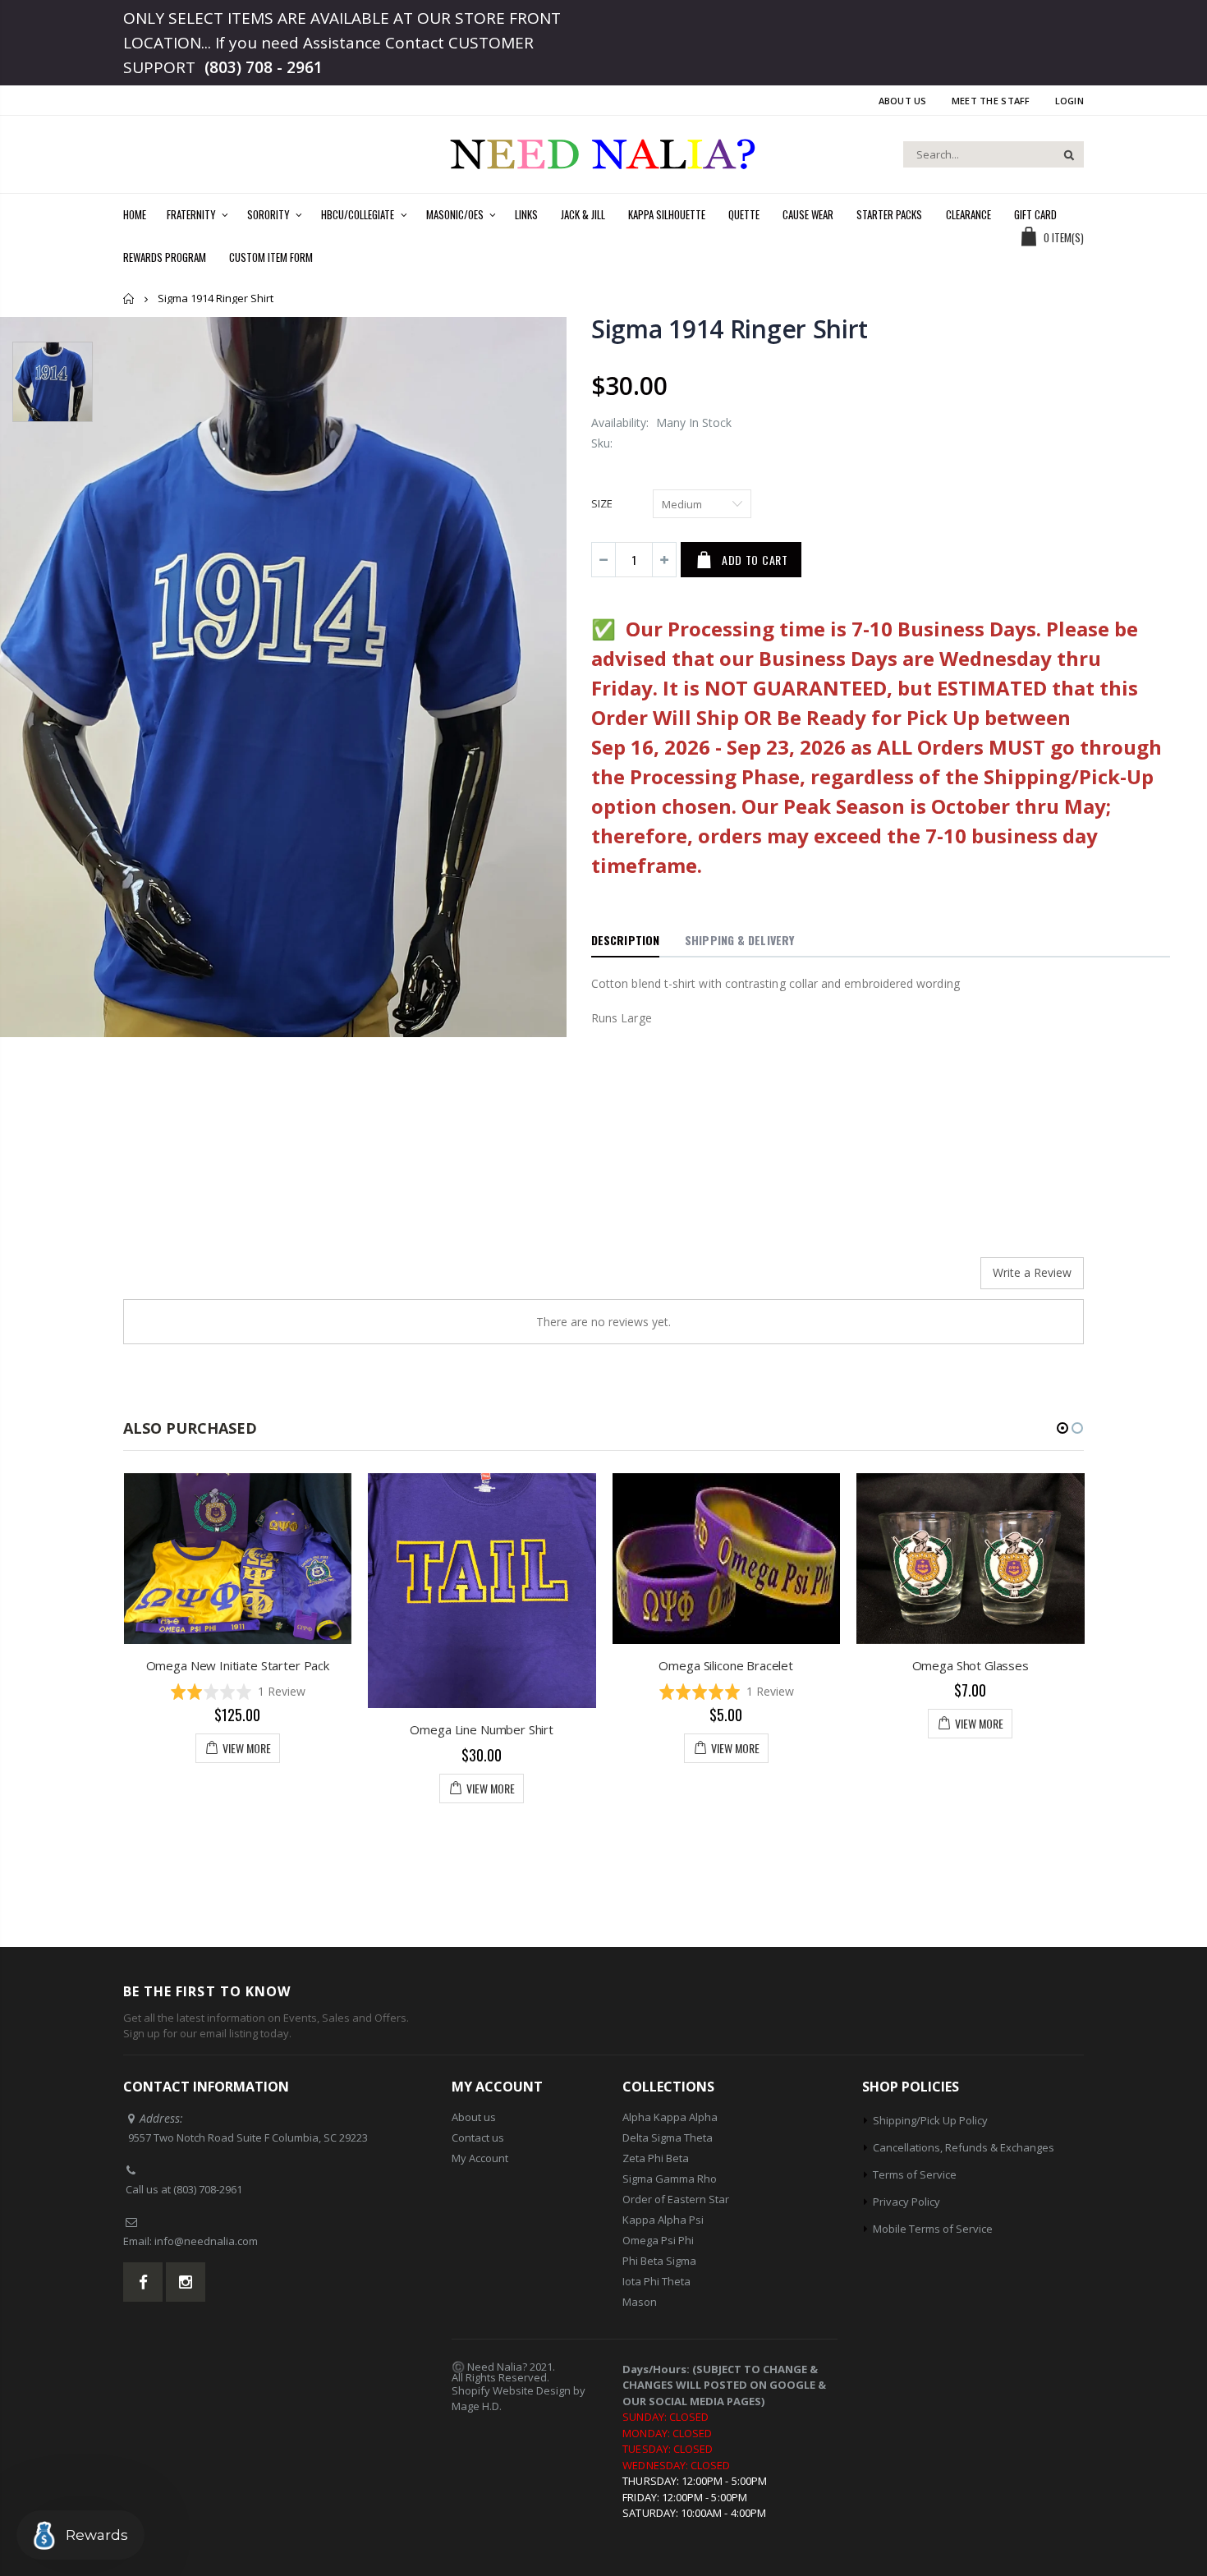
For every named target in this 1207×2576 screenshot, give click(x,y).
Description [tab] (625, 940)
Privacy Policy (906, 2202)
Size (602, 503)
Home (129, 298)
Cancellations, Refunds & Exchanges (964, 2147)
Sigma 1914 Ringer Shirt (730, 329)
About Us (903, 101)
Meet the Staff (991, 101)
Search (1063, 154)
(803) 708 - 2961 (264, 67)
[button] (516, 1691)
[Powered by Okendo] (197, 1279)
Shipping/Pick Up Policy (930, 2120)
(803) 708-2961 (208, 2189)
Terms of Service (915, 2174)
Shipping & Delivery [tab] (739, 940)
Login (1069, 101)
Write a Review (1032, 1272)
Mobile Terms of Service (933, 2229)
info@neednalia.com (206, 2241)
